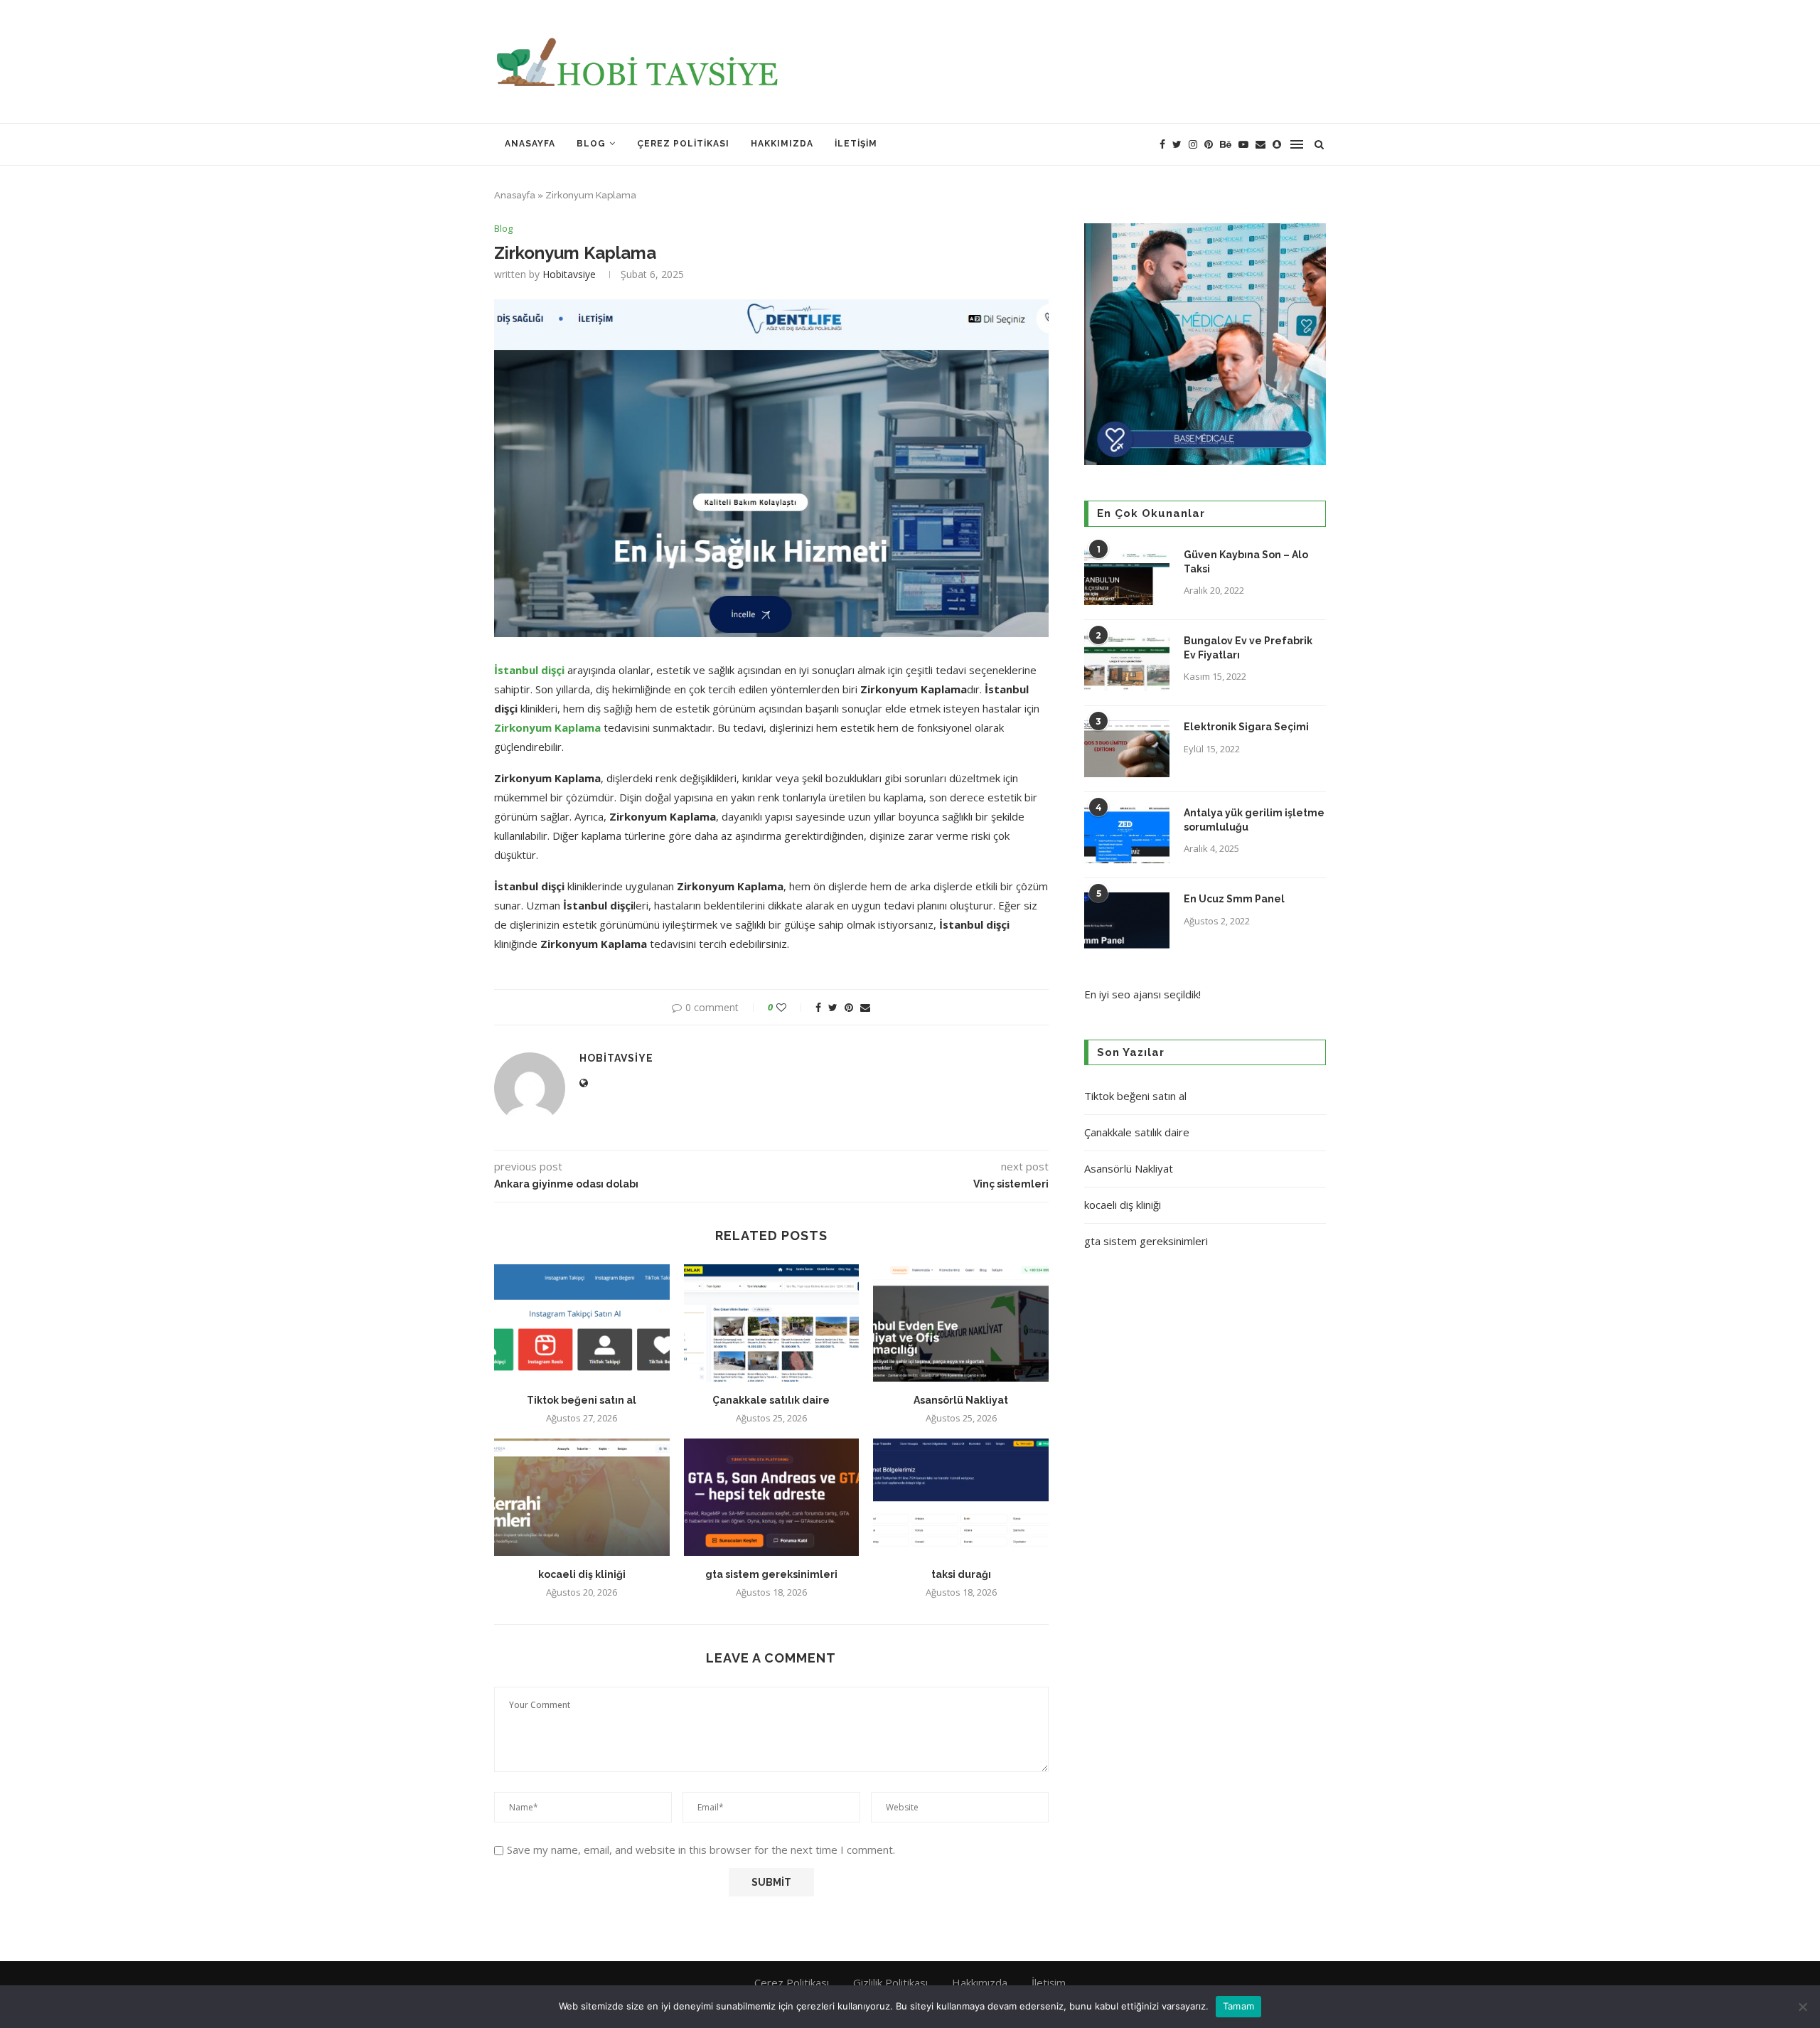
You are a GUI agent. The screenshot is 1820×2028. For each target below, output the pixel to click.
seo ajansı (1136, 994)
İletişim (856, 144)
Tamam (1238, 2006)
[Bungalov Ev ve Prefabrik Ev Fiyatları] (1127, 663)
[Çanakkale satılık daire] (772, 1323)
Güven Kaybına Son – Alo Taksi (1246, 562)
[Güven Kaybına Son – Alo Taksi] (1127, 577)
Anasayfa (530, 144)
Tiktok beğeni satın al (582, 1400)
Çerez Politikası (683, 144)
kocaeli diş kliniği (582, 1574)
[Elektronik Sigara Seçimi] (1127, 749)
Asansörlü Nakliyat (961, 1400)
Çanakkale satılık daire (771, 1400)
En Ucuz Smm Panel (1234, 899)
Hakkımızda (782, 144)
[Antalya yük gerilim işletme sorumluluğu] (1127, 835)
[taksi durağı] (961, 1497)
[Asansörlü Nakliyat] (961, 1323)
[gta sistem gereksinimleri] (772, 1497)
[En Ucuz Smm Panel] (1127, 921)
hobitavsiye (569, 274)
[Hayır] (1802, 2007)
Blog (591, 144)
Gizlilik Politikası (890, 1982)
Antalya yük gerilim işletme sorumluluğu (1254, 820)
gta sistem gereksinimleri (771, 1574)
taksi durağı (961, 1574)
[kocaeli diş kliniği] (582, 1497)
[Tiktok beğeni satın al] (582, 1323)
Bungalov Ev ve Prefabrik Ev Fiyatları (1248, 648)
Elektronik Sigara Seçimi (1247, 727)
